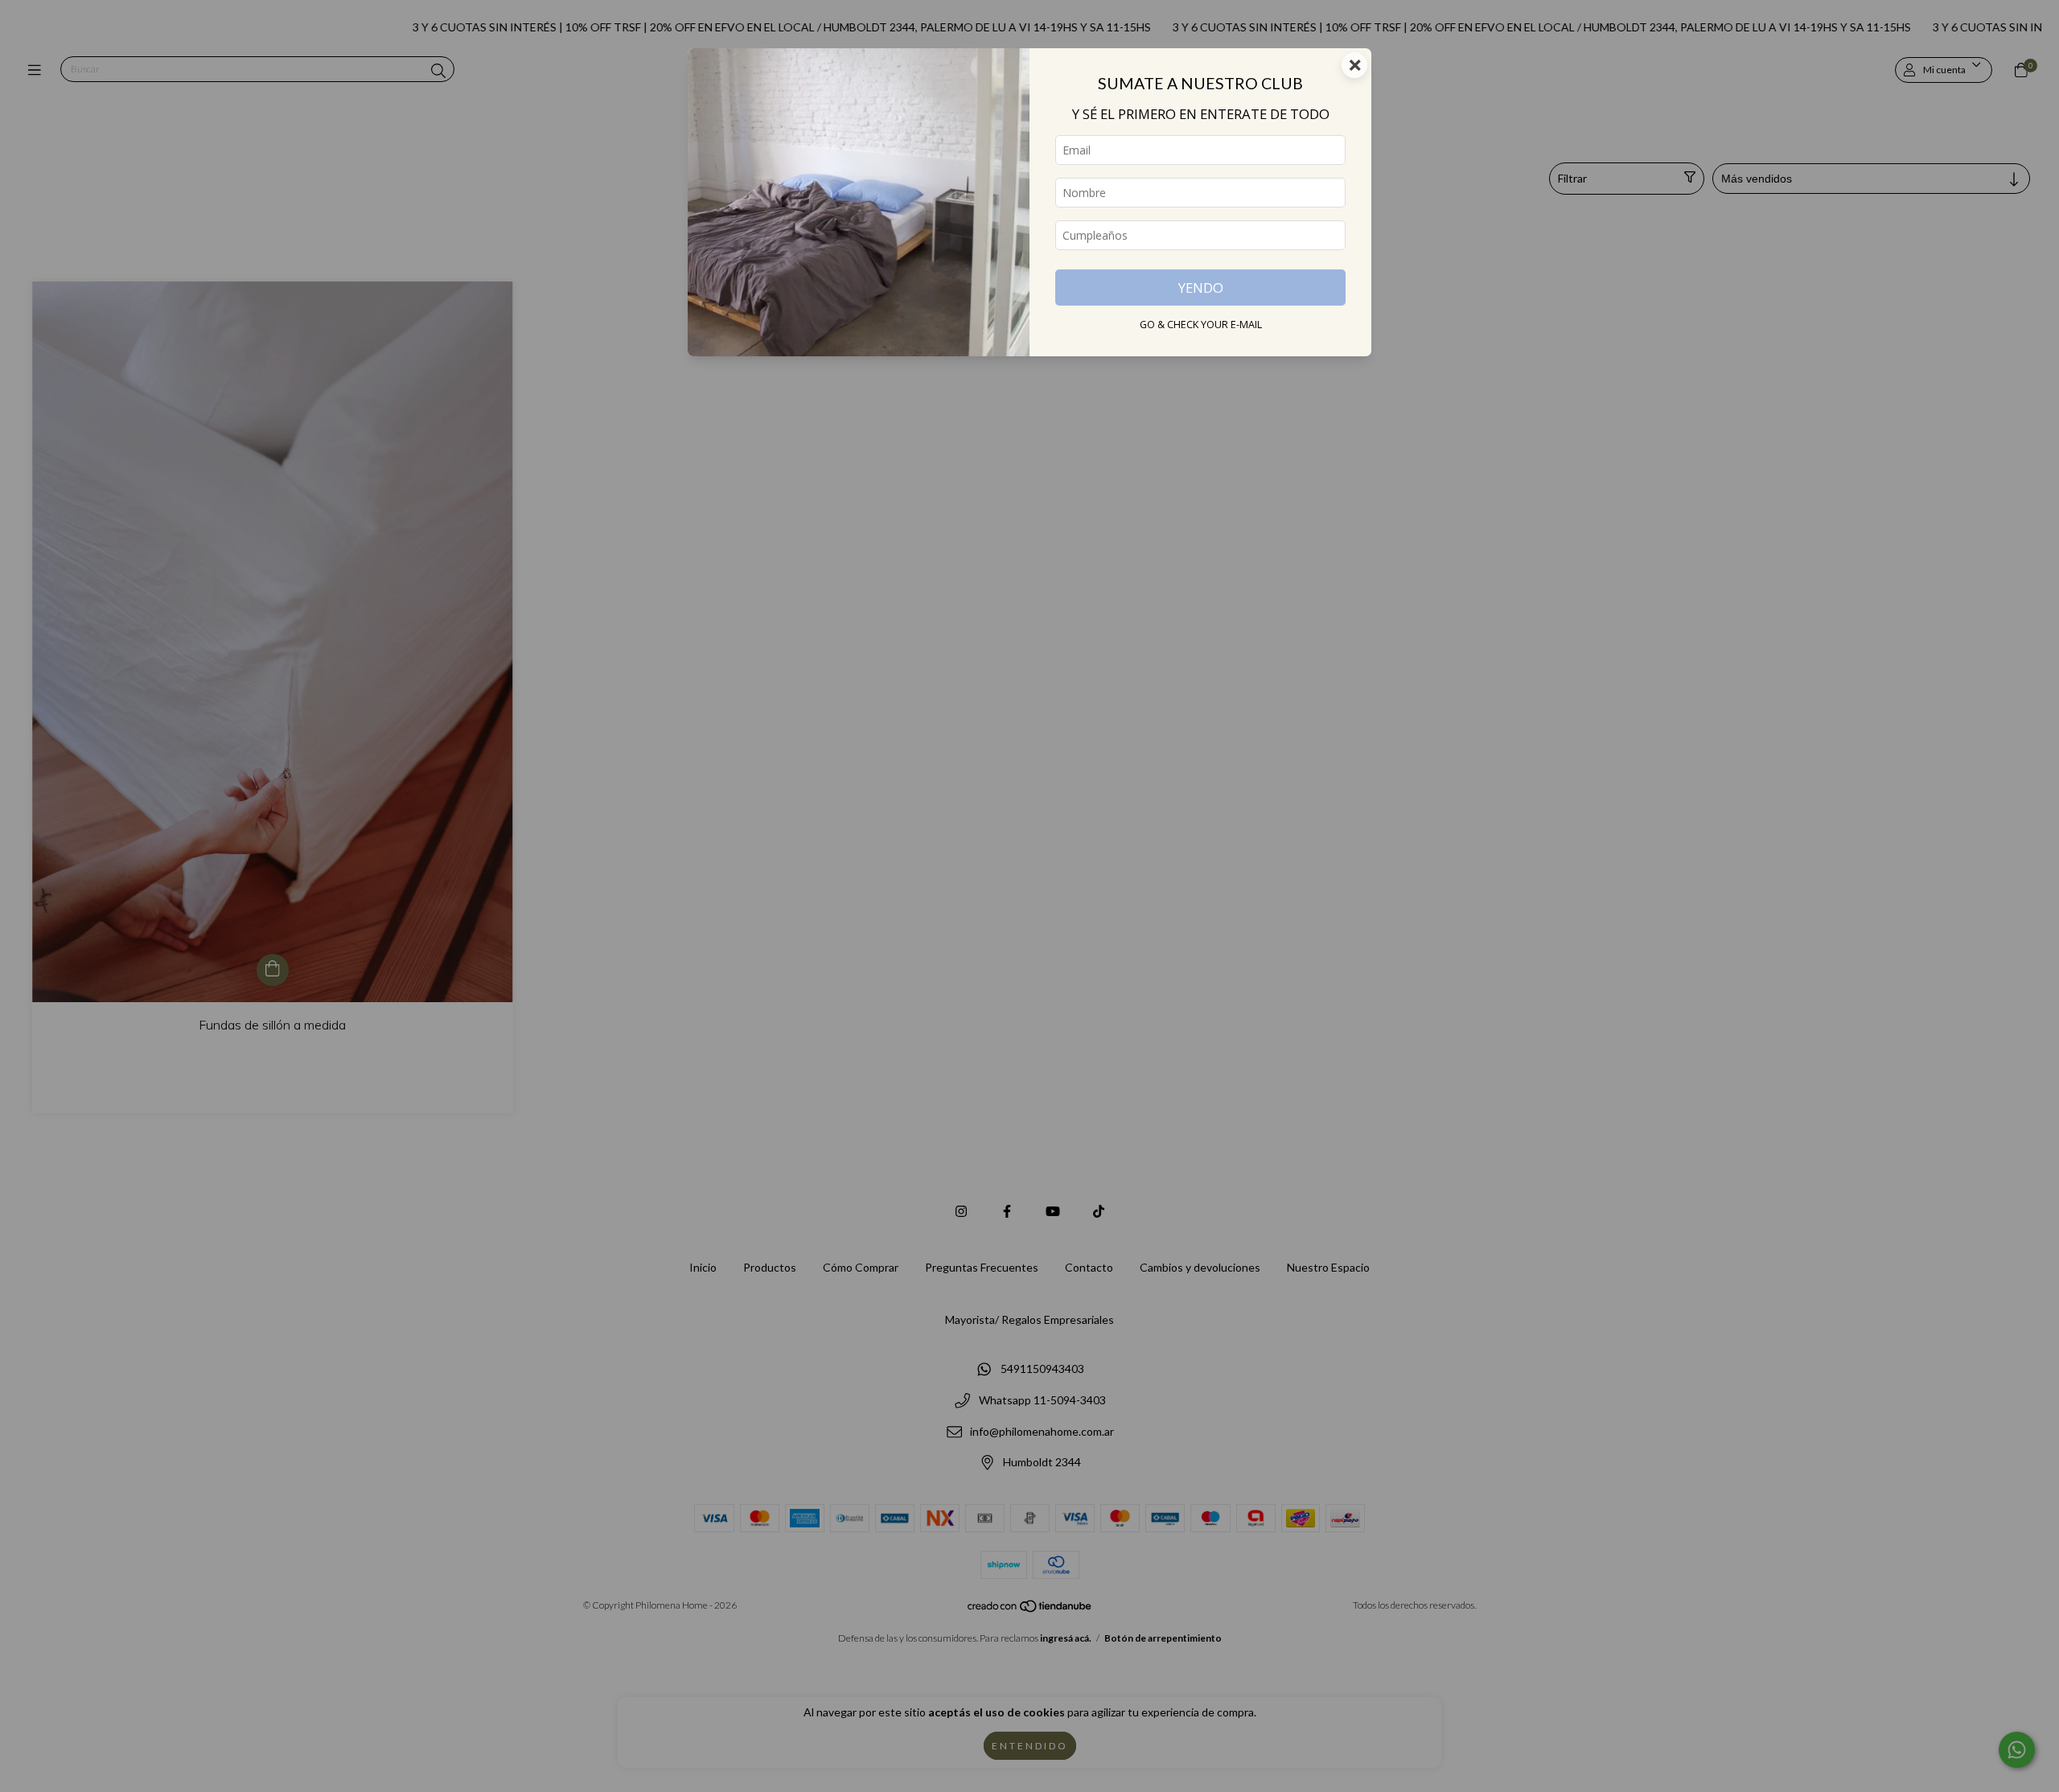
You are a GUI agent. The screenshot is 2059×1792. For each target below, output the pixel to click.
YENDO (1201, 288)
